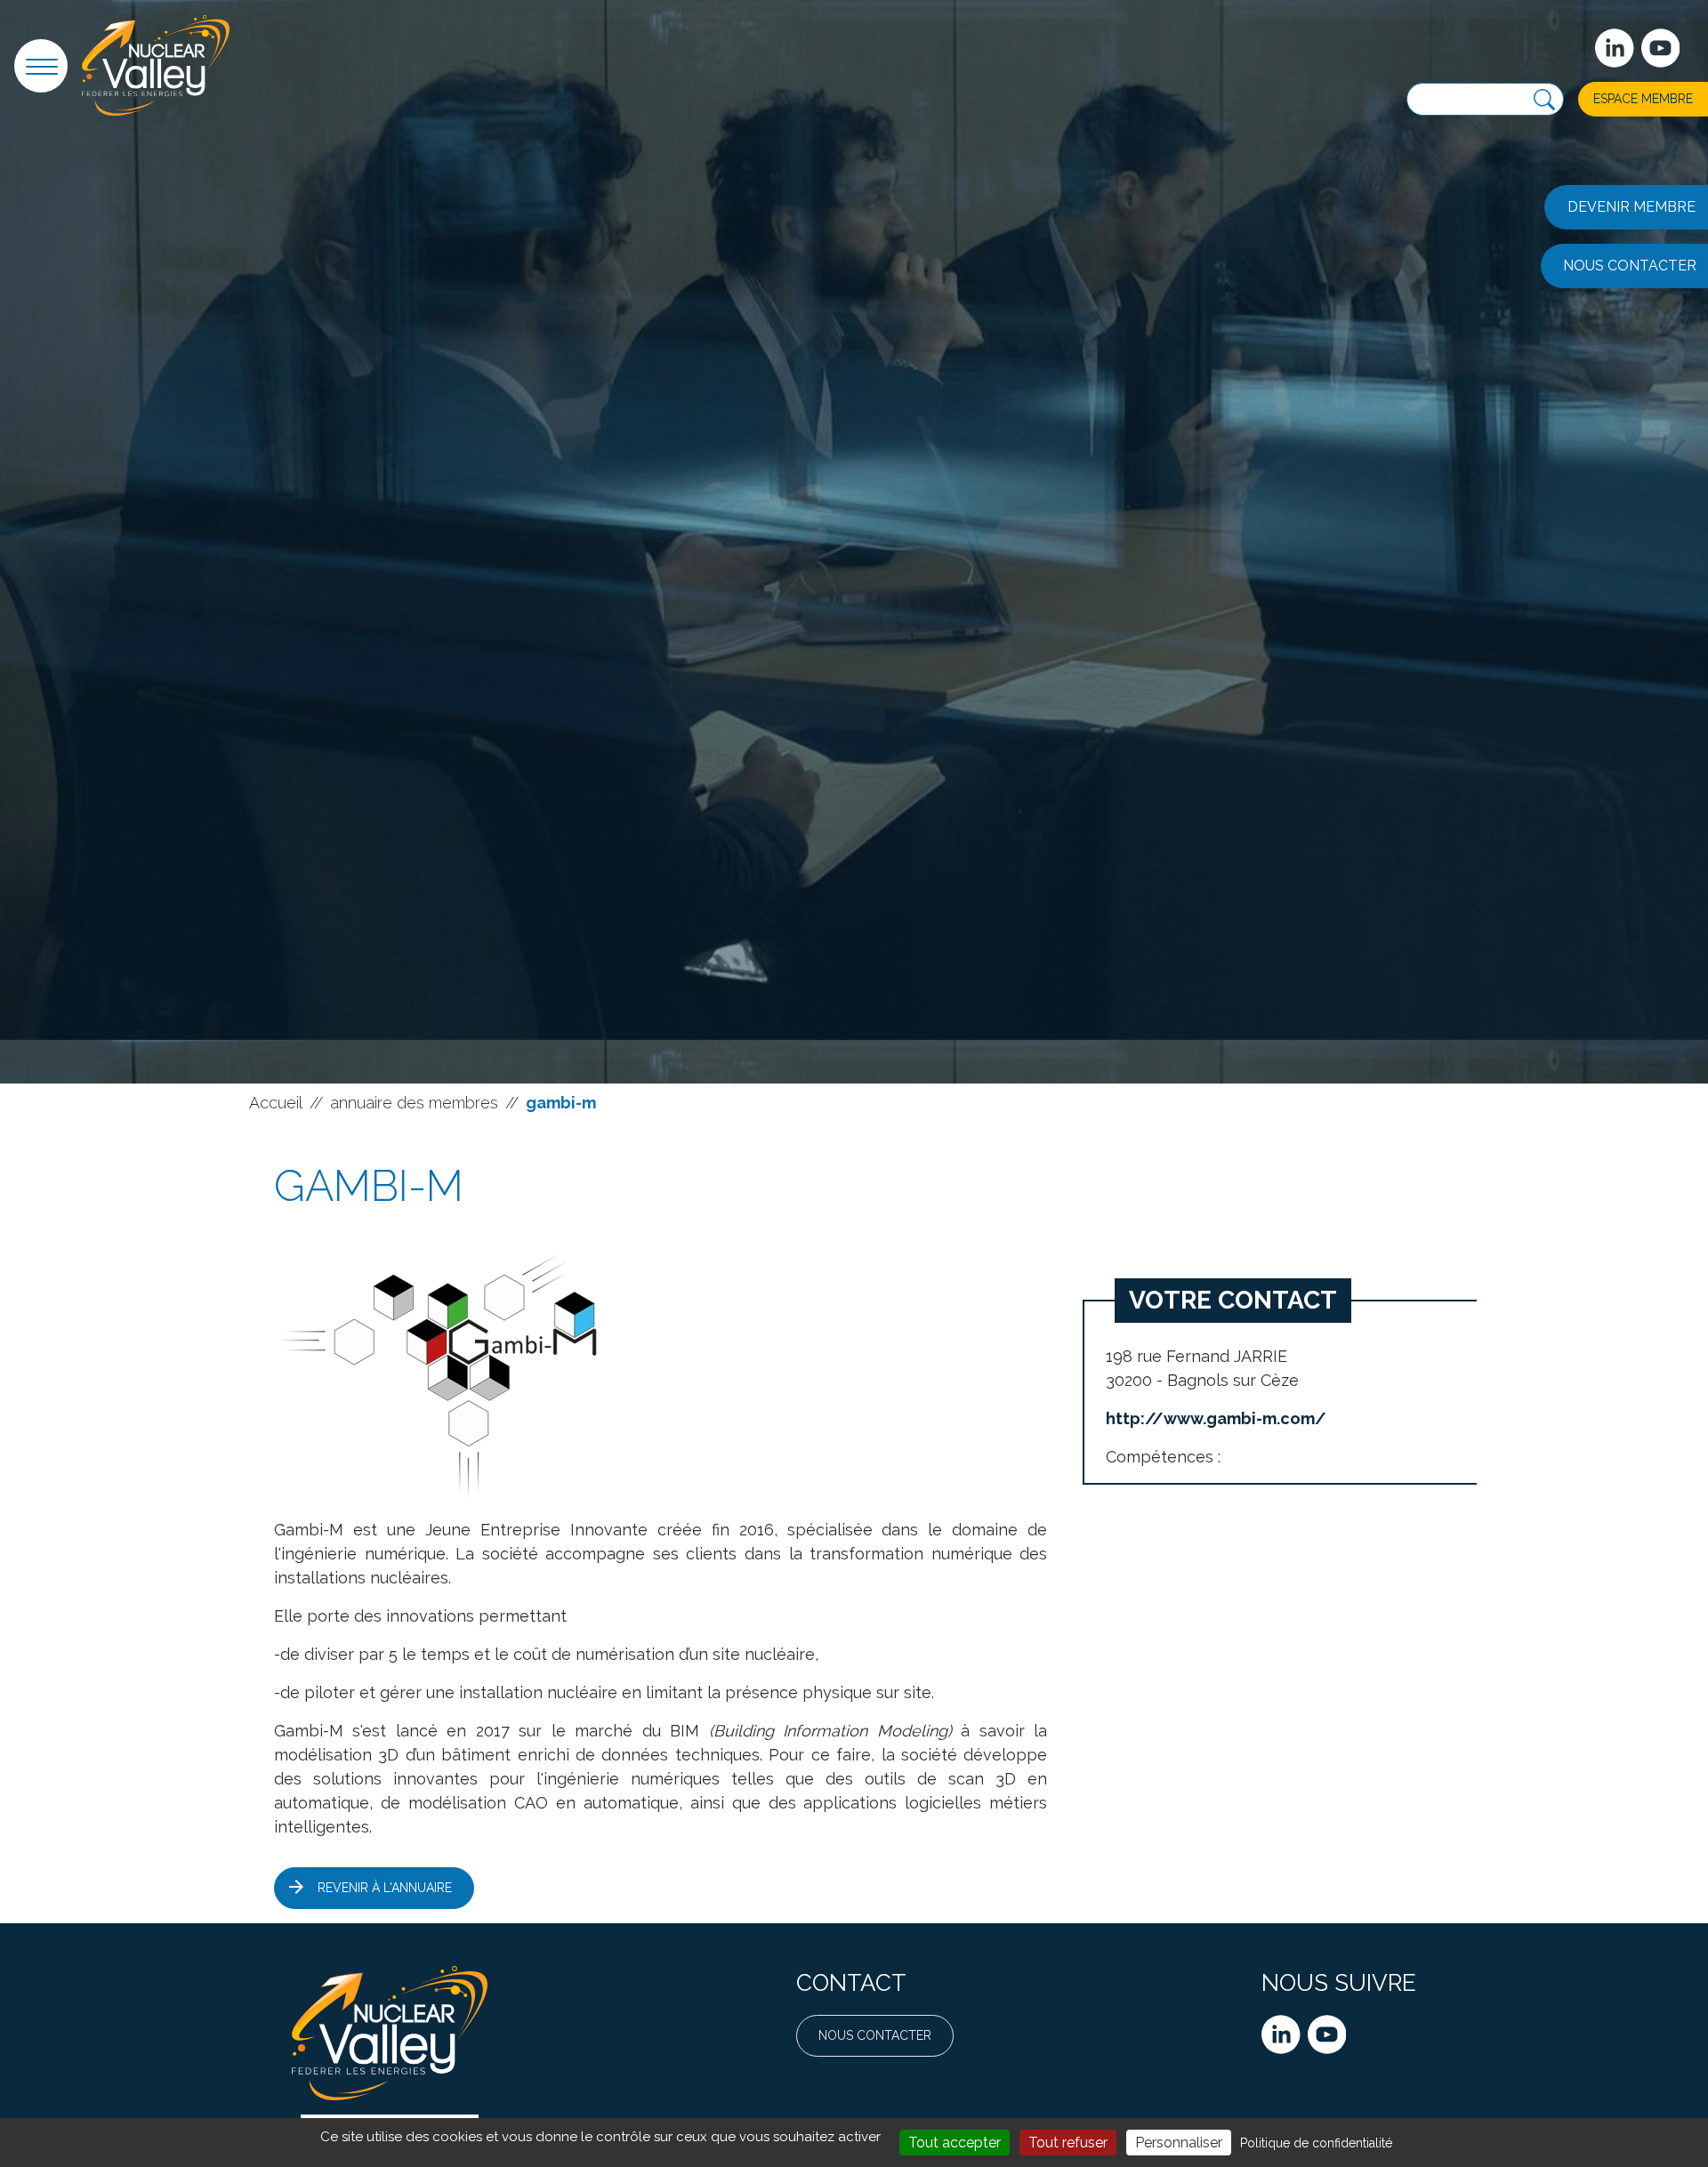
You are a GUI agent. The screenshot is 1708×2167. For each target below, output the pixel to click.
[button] (41, 66)
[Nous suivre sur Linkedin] (1281, 2034)
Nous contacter (875, 2035)
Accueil (276, 1103)
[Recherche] (1544, 100)
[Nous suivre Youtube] (1327, 2034)
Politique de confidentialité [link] (1316, 2143)
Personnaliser (1179, 2143)
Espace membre (1643, 99)
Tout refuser (1068, 2143)
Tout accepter (955, 2143)
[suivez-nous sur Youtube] (1661, 48)
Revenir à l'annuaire (385, 1888)
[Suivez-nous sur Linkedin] (1615, 48)
